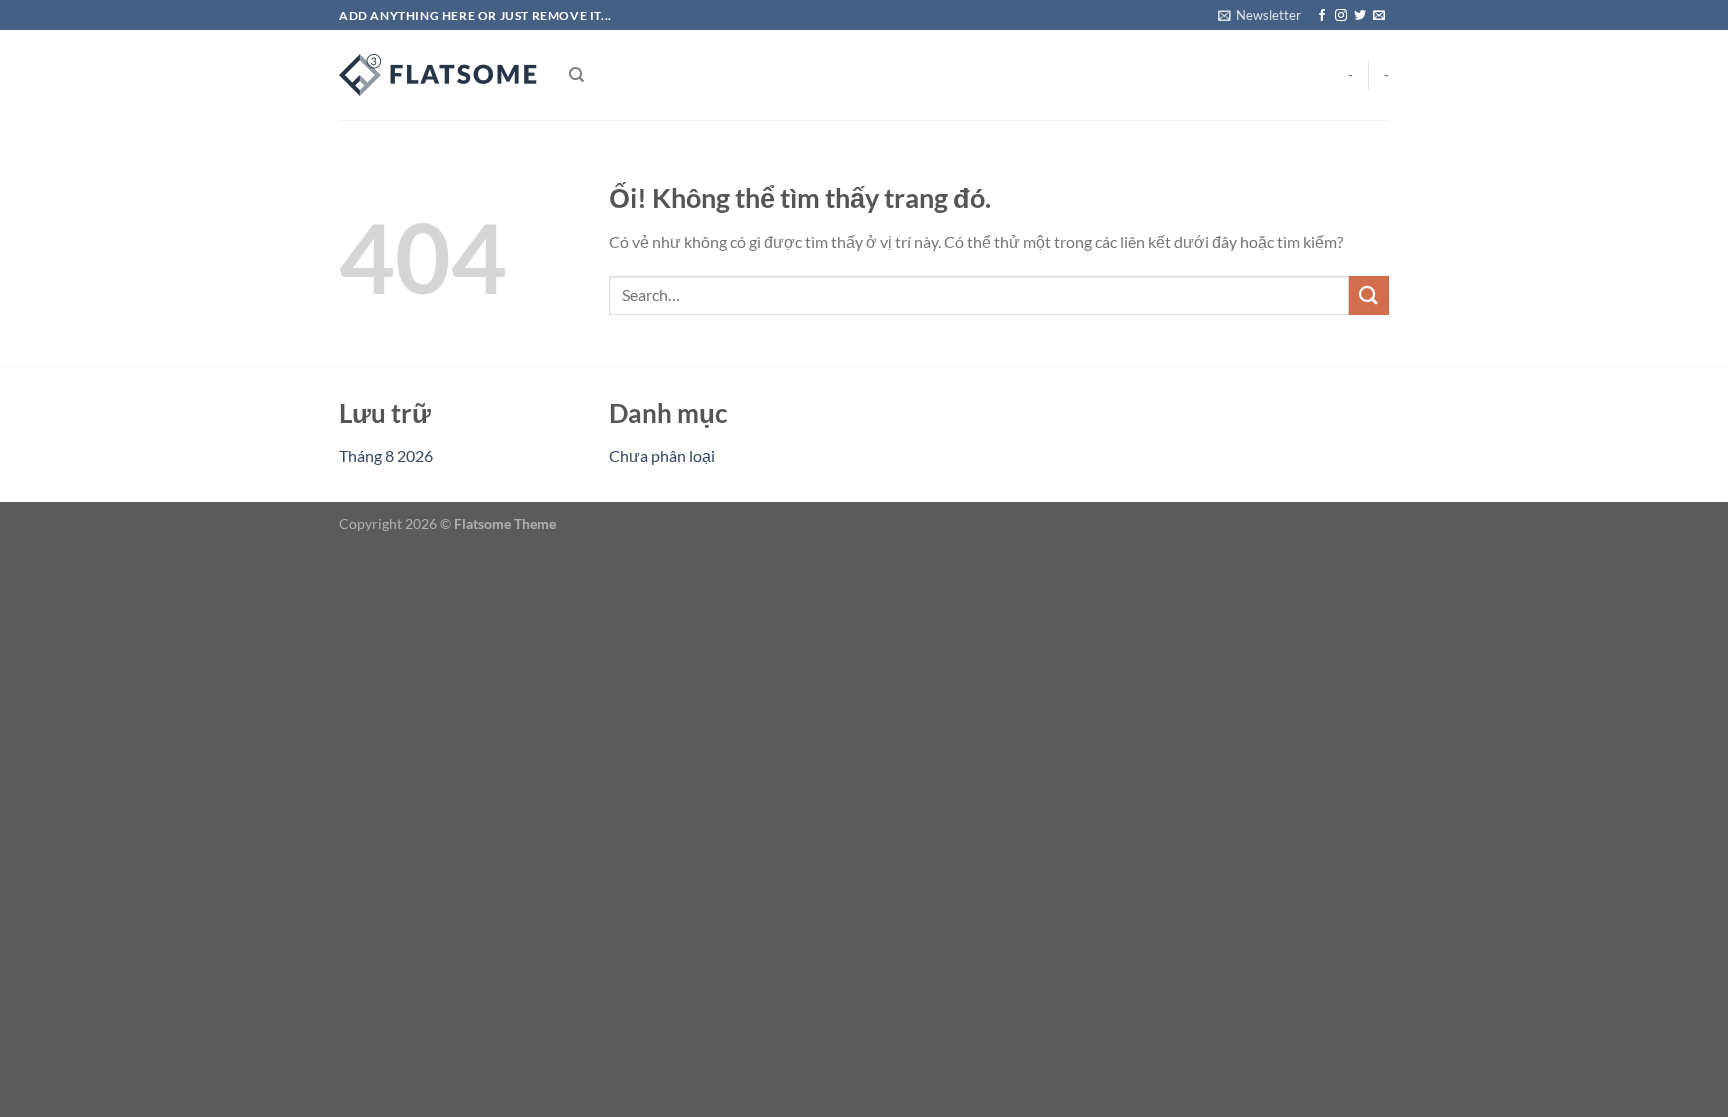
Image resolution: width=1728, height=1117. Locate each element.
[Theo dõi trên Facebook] (1322, 16)
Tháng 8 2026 (386, 455)
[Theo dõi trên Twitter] (1360, 16)
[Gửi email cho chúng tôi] (1379, 16)
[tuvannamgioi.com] (439, 75)
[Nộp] (1369, 295)
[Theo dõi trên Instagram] (1341, 16)
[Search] (576, 75)
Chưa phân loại (662, 455)
